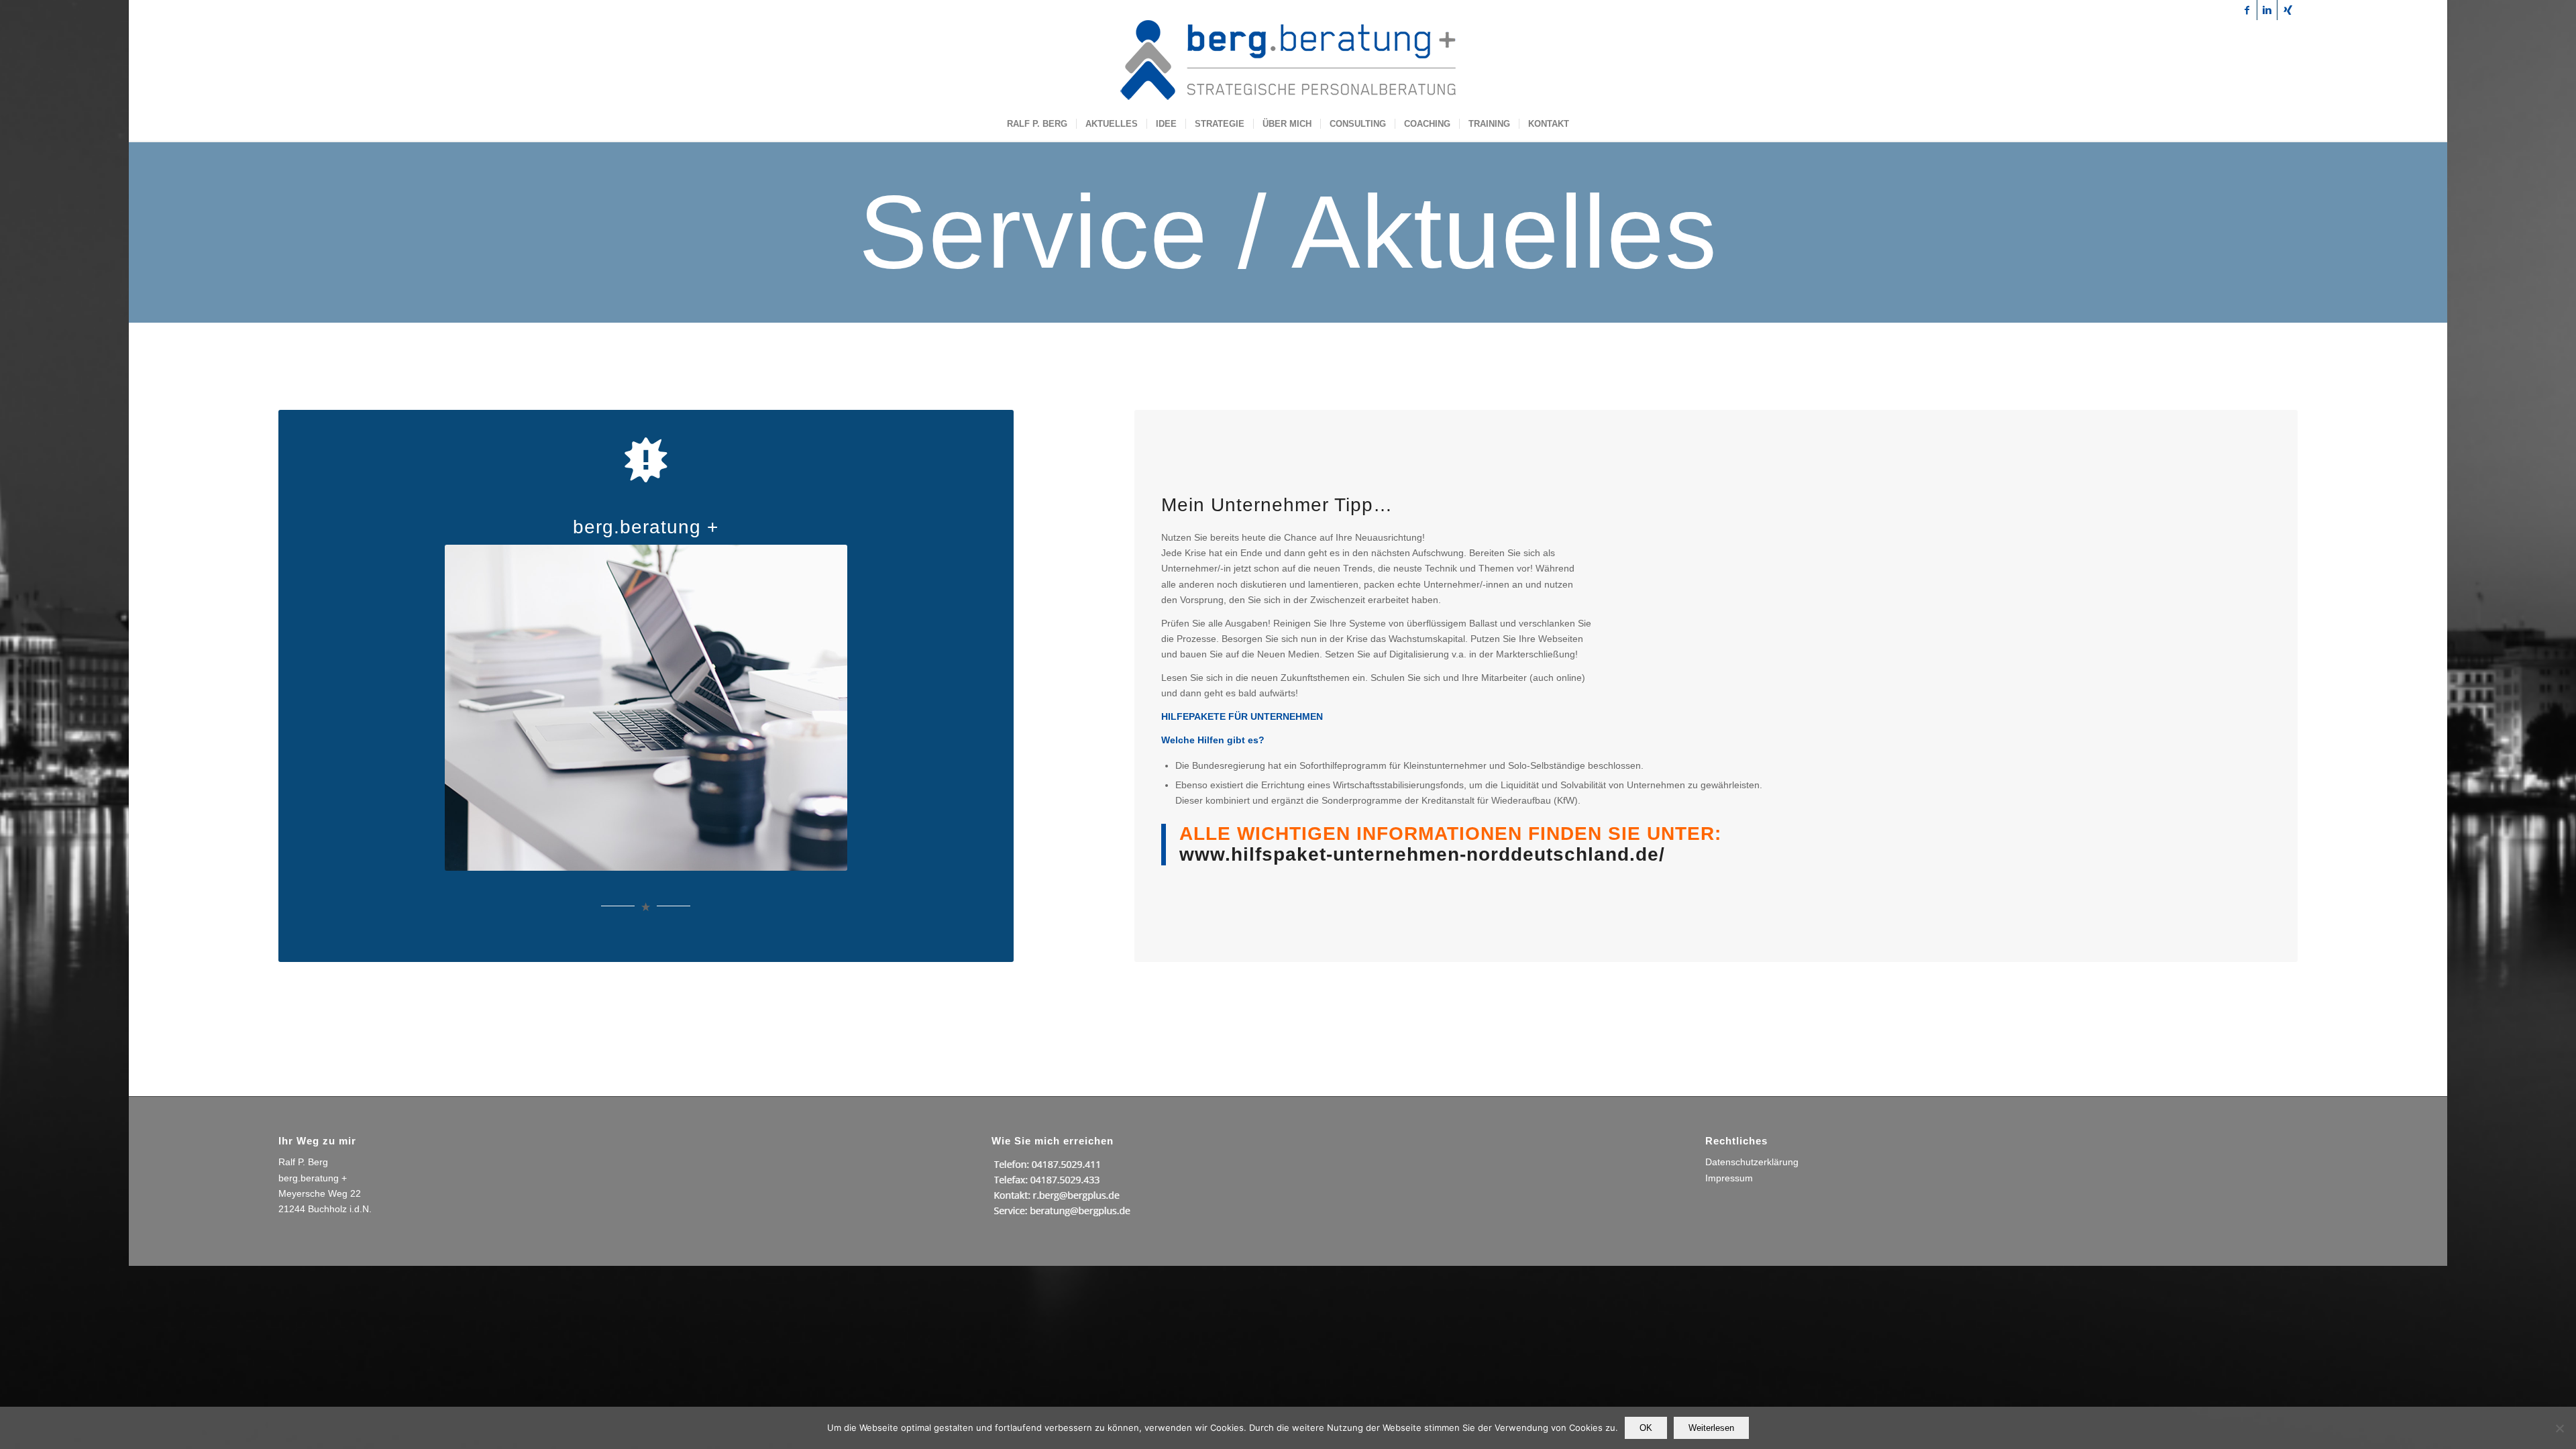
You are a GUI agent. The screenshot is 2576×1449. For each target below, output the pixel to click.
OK (1646, 1428)
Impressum (1729, 1178)
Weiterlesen (1711, 1428)
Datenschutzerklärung (1752, 1162)
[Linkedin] (2267, 10)
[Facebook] (2247, 10)
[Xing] (2288, 10)
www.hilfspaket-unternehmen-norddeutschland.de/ (1422, 854)
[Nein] (2559, 1428)
